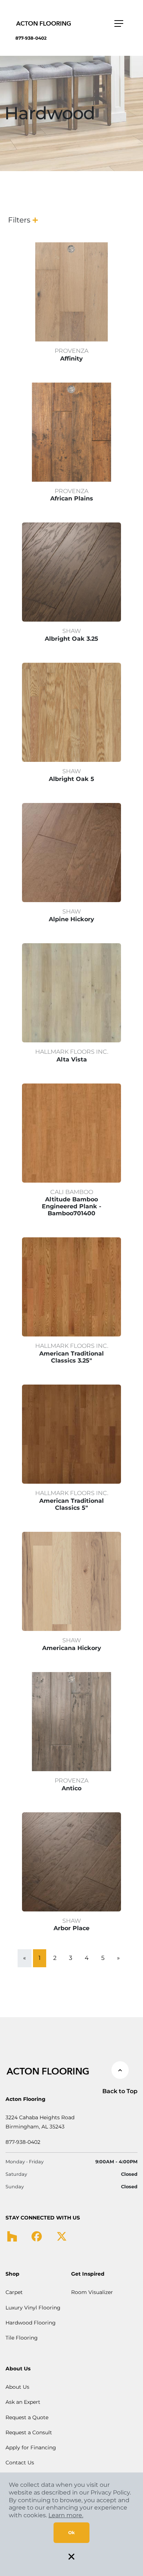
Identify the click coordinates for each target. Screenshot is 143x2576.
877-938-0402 (31, 38)
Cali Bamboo (72, 1192)
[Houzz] (12, 2236)
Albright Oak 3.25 (71, 639)
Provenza (71, 351)
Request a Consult (29, 2432)
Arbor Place (71, 1928)
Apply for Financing (31, 2447)
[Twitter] (62, 2236)
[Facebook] (37, 2236)
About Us (17, 2387)
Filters (19, 220)
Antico (71, 1788)
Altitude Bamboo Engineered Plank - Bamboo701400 (71, 1206)
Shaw (72, 631)
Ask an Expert (23, 2402)
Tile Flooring (22, 2338)
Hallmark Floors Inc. (72, 1052)
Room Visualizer (92, 2292)
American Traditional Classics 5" (71, 1504)
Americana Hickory (72, 1648)
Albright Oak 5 (71, 779)
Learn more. (66, 2515)
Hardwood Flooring (31, 2323)
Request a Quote (27, 2417)
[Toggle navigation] (119, 23)
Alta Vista (72, 1059)
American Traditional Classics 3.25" (71, 1357)
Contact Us (20, 2463)
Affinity (71, 359)
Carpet (14, 2292)
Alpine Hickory (71, 919)
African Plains (72, 498)
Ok (71, 2532)
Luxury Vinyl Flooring (33, 2308)
